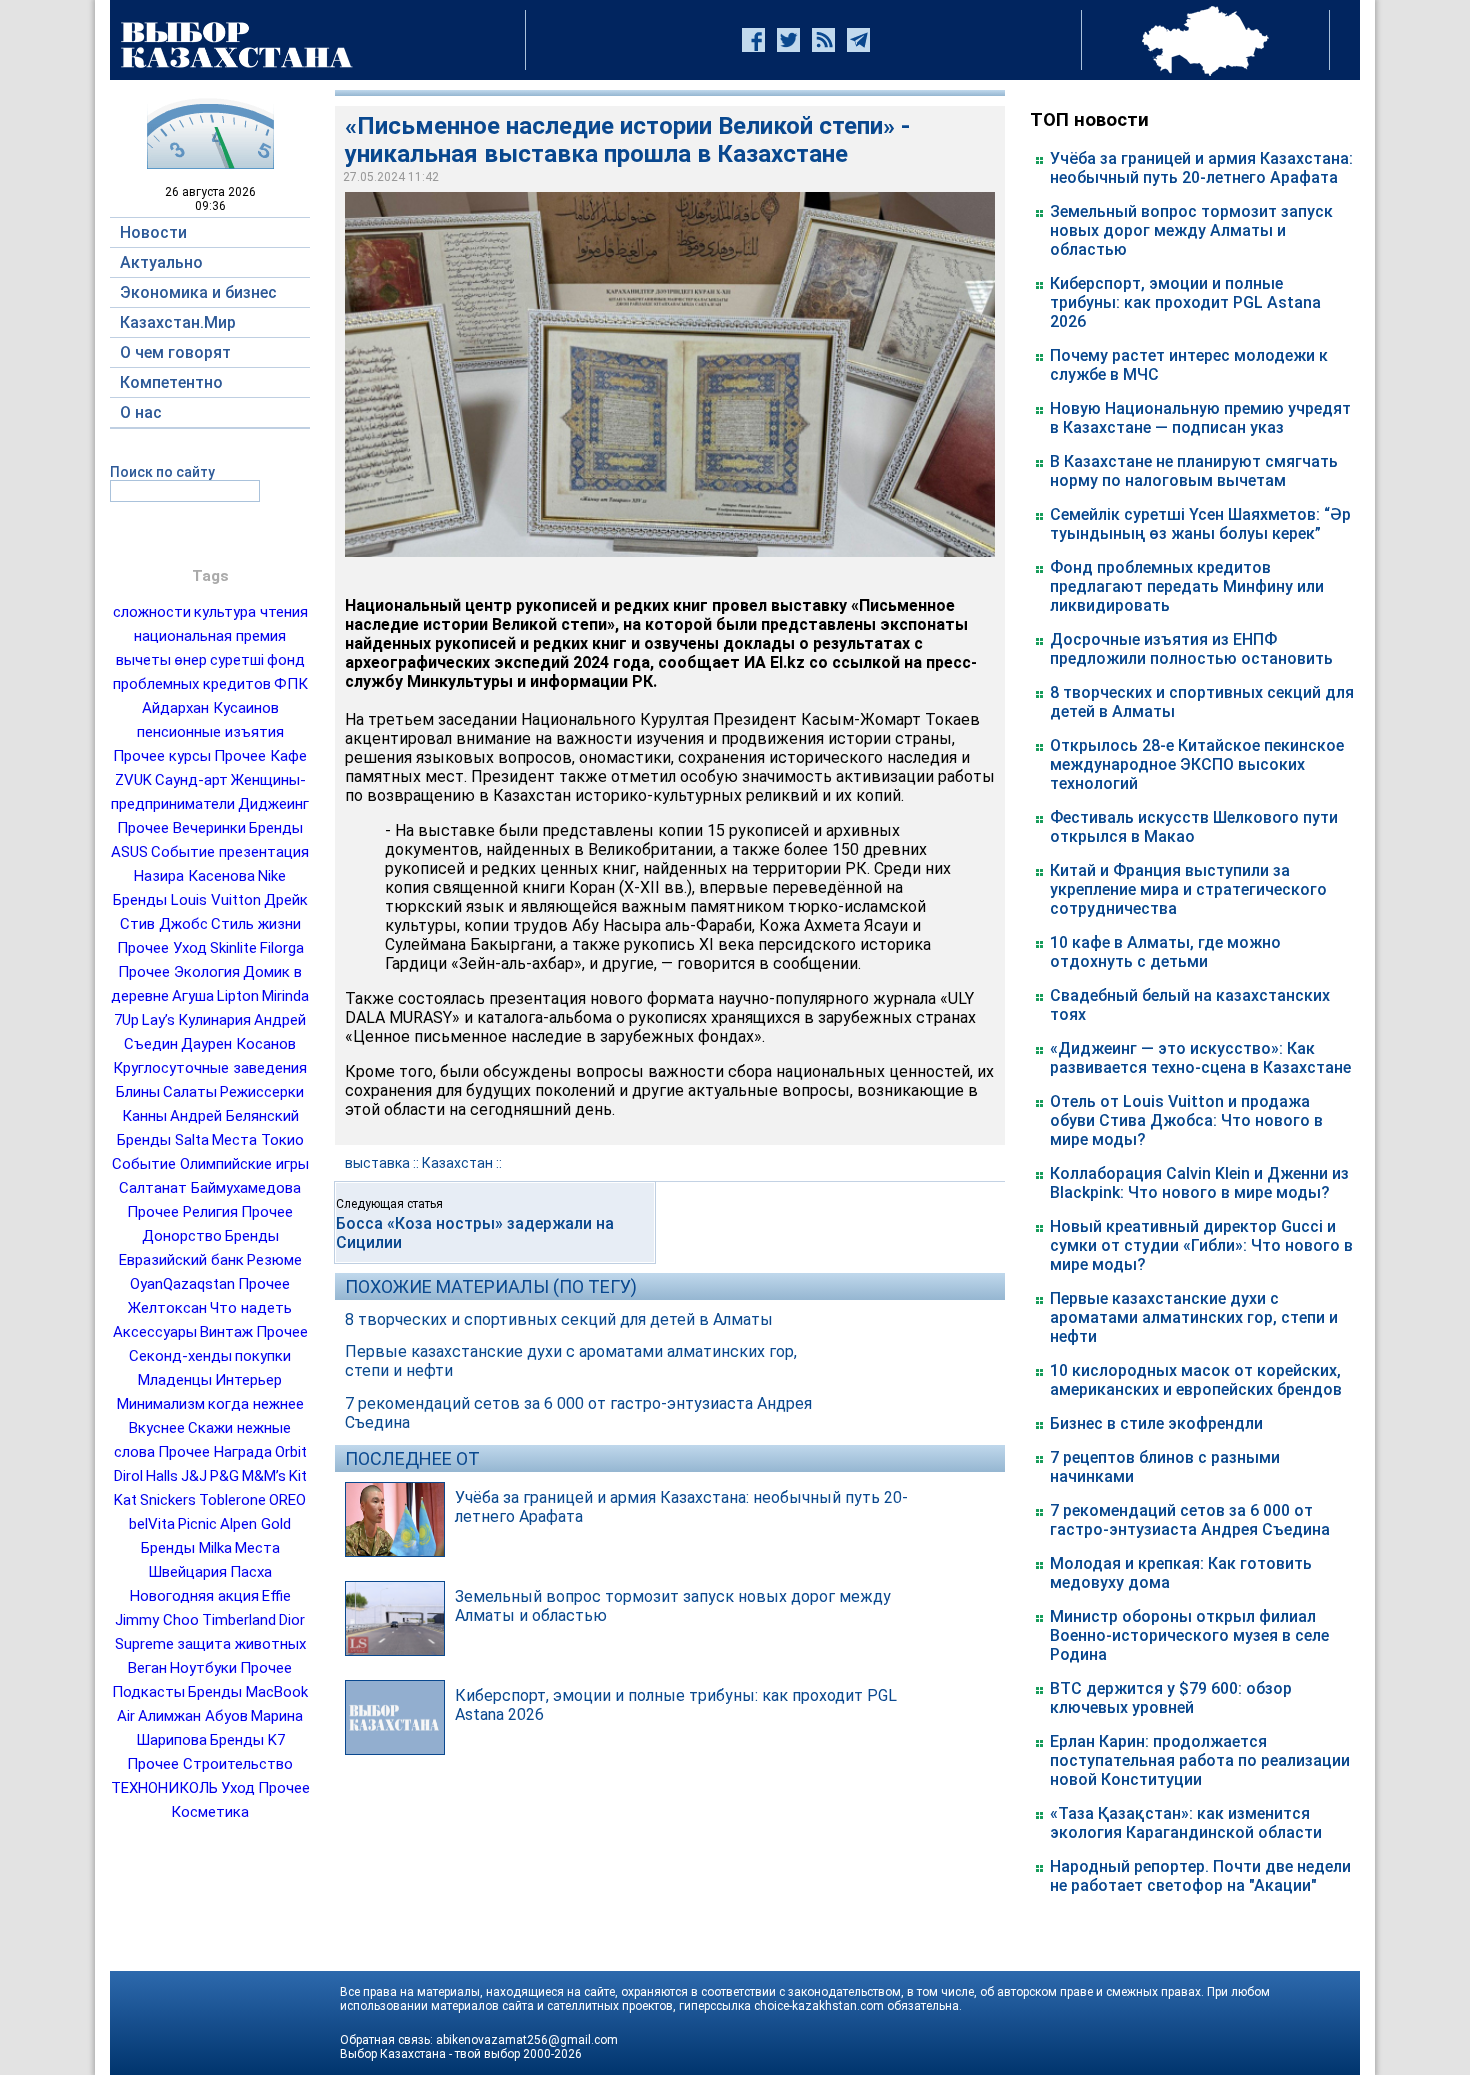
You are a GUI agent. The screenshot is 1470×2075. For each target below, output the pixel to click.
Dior (292, 1620)
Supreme (144, 1644)
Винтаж (226, 1332)
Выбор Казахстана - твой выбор (430, 2054)
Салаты (190, 1092)
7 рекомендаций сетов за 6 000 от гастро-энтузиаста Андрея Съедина (1190, 1520)
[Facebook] (753, 40)
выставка (377, 1163)
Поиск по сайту (162, 472)
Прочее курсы (162, 756)
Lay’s (158, 1020)
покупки (263, 1356)
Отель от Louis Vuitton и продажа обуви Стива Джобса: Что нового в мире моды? (1186, 1120)
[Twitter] (788, 40)
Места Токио (258, 1140)
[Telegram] (858, 40)
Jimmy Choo (157, 1620)
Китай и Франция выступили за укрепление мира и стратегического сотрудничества (1188, 889)
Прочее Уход (162, 948)
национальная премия (210, 636)
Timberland (239, 1620)
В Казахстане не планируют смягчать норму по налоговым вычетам (1194, 471)
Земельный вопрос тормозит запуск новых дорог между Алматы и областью (1191, 230)
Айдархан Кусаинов (210, 708)
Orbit (291, 1452)
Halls (162, 1476)
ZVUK (133, 780)
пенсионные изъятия (210, 732)
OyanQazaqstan (182, 1284)
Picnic (197, 1524)
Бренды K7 (247, 1740)
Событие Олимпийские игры (210, 1164)
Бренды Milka (186, 1548)
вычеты (143, 660)
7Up (126, 1020)
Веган (147, 1668)
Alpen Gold (255, 1524)
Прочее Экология (179, 972)
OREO (287, 1500)
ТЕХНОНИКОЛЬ (164, 1788)
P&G (224, 1476)
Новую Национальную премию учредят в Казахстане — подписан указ (1200, 418)
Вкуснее (157, 1428)
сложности (152, 612)
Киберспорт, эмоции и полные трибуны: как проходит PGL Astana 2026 (1185, 302)
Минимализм (161, 1404)
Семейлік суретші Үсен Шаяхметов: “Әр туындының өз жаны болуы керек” (1200, 524)
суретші (237, 660)
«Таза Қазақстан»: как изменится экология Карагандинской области (1186, 1823)
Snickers (168, 1500)
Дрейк (286, 900)
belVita (152, 1524)
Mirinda (285, 996)
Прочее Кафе (260, 756)
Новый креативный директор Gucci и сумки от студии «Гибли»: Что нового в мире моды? (1201, 1245)
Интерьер (248, 1380)
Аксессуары (155, 1332)
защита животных (241, 1644)
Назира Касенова (194, 876)
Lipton (238, 996)
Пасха (251, 1572)
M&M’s (264, 1476)
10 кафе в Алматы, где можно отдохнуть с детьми (1165, 952)
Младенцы (175, 1380)
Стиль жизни (256, 924)
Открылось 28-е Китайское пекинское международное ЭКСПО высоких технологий (1197, 764)
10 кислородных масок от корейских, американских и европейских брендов (1196, 1380)
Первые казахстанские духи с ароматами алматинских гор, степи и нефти (1194, 1317)
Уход (238, 1788)
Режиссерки (262, 1092)
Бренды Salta (163, 1140)
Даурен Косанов (238, 1044)
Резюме (274, 1260)
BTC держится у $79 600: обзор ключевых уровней (1171, 1698)
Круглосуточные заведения (210, 1068)
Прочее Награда (215, 1452)
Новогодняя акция (194, 1596)
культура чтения (251, 612)
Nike (272, 876)
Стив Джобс (164, 924)
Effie (276, 1596)
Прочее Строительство (210, 1764)
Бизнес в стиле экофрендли (1156, 1423)
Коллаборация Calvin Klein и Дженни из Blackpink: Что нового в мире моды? (1199, 1183)
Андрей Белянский (234, 1116)
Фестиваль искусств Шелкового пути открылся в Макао (1194, 827)
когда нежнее (256, 1404)
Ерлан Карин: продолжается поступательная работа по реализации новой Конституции (1200, 1760)
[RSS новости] (823, 40)
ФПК (291, 684)
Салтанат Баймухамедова (210, 1188)
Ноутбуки (203, 1668)
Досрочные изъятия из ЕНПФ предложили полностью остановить (1191, 649)
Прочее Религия (182, 1212)
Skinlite (233, 948)
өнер (190, 660)
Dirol (128, 1476)
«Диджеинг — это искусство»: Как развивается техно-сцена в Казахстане (1200, 1058)
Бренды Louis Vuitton (187, 900)
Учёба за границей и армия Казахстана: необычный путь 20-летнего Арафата (1201, 168)
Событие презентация (230, 852)
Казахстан (457, 1163)
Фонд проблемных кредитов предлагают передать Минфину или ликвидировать (1187, 586)
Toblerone (232, 1500)
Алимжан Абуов (193, 1716)
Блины (138, 1092)
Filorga (282, 948)
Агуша (193, 996)
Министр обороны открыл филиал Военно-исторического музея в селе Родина (1189, 1635)
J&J (194, 1476)
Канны (144, 1116)
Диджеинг (273, 804)
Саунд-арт (191, 780)
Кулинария (214, 1020)
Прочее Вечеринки (181, 828)
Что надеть (251, 1308)
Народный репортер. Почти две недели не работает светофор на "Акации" (1200, 1876)
